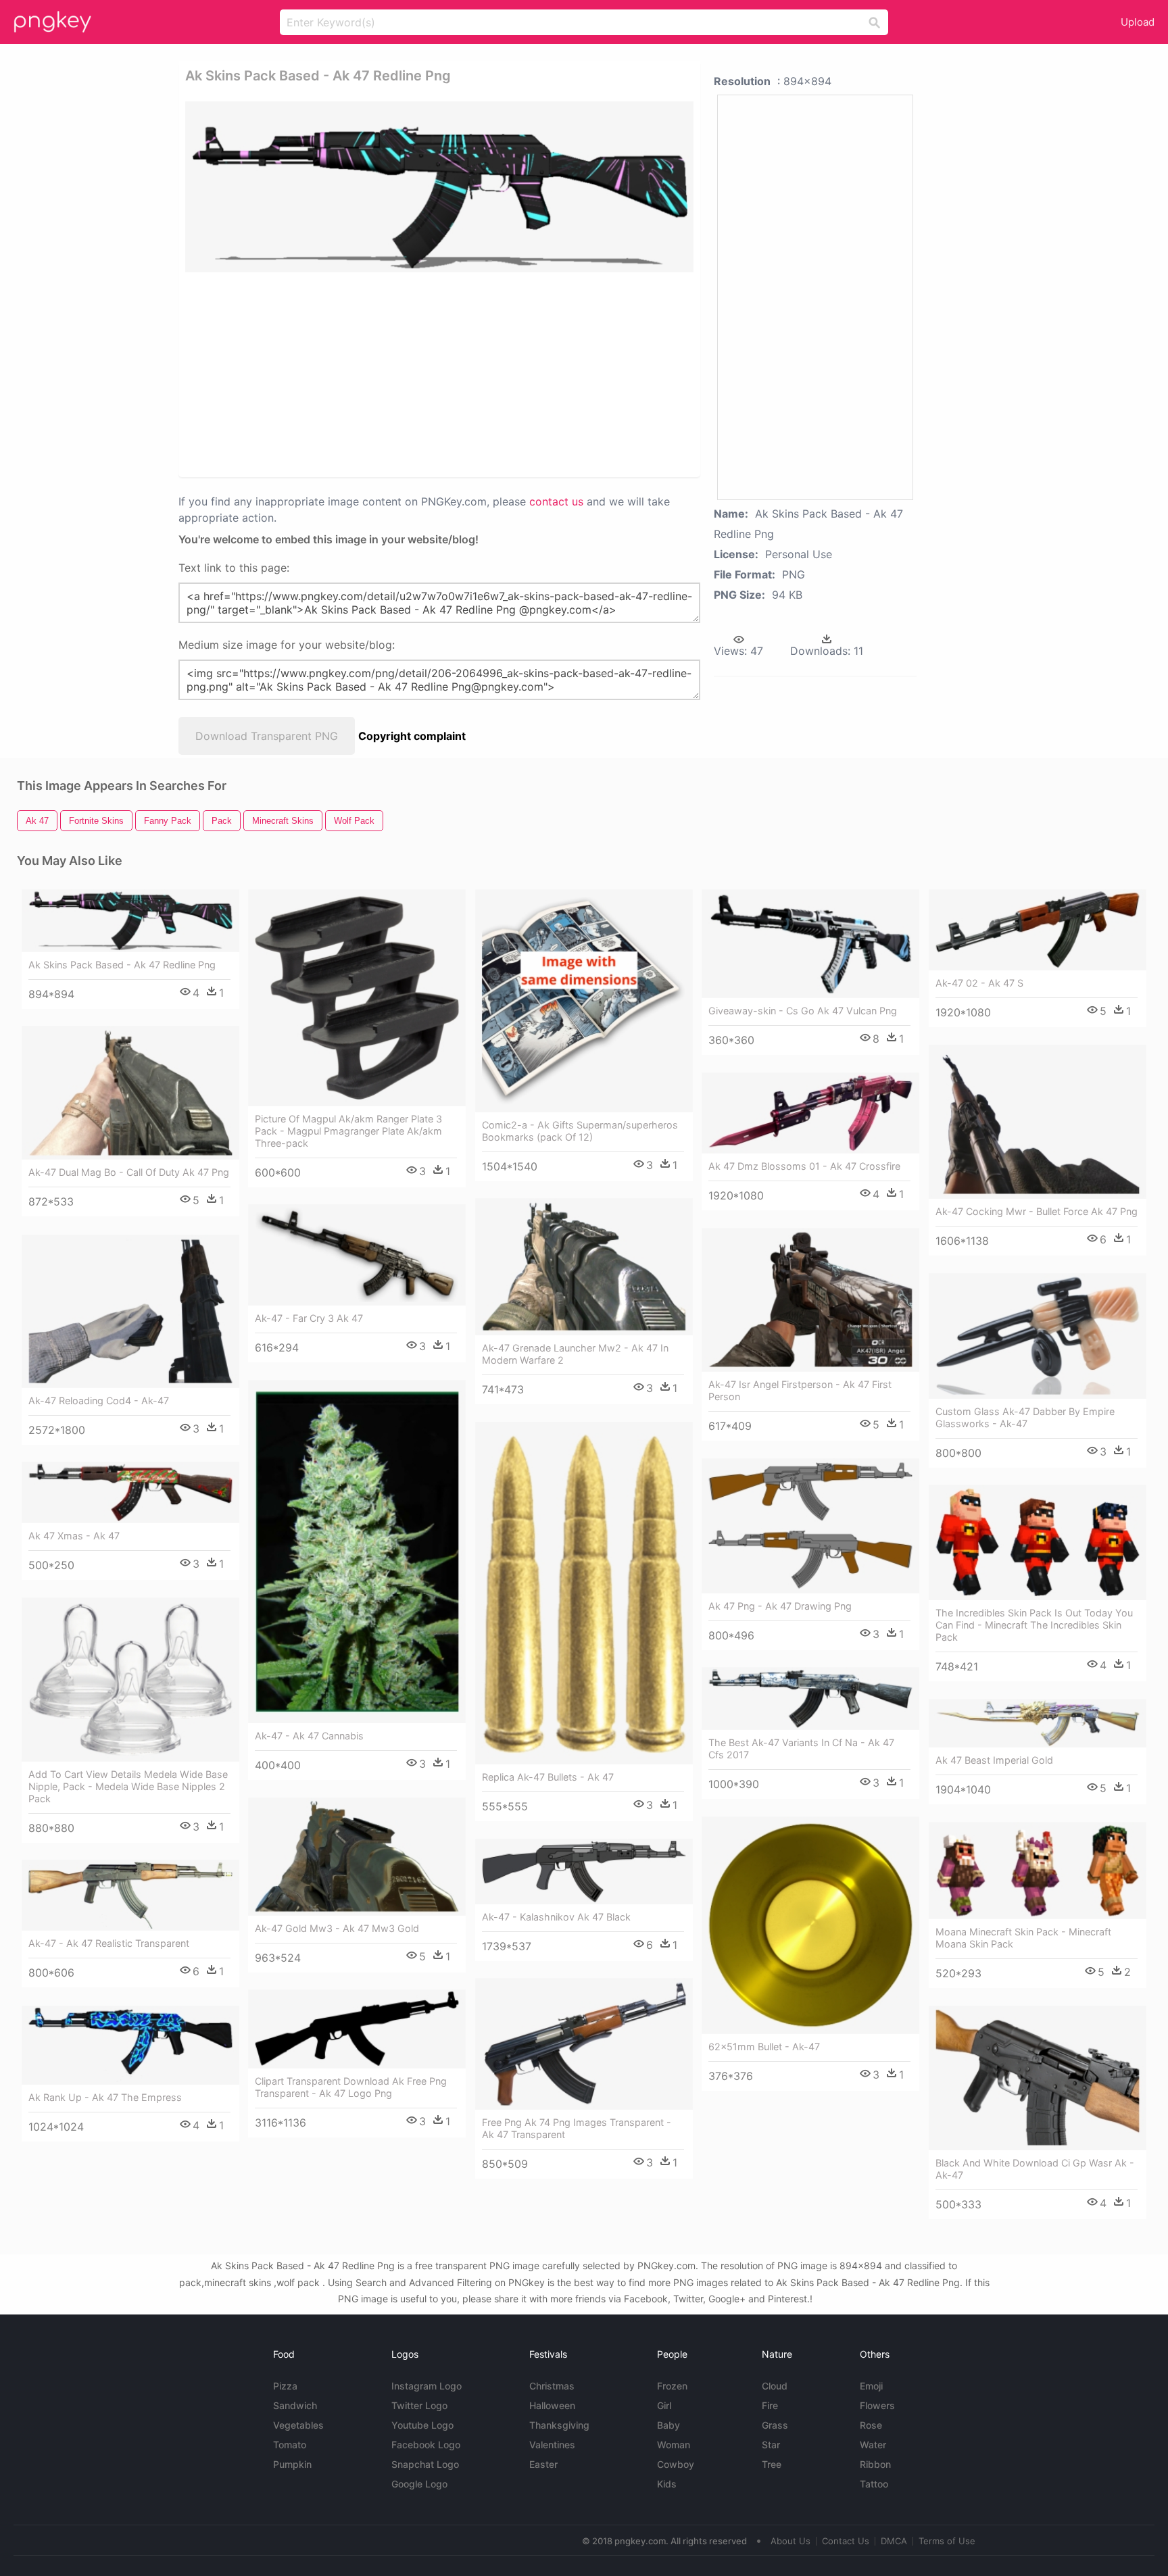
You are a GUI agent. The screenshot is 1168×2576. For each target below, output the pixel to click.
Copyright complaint (412, 736)
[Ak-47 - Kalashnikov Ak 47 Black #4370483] (584, 1872)
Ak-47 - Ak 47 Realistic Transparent (109, 1943)
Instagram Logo (427, 2386)
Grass (775, 2425)
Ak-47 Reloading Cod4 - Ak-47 (99, 1401)
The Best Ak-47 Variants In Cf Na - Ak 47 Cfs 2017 (801, 1749)
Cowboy (676, 2464)
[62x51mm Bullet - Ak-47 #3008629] (810, 1925)
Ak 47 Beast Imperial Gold (994, 1760)
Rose (871, 2425)
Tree (772, 2464)
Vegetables (298, 2425)
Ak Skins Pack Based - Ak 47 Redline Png (122, 965)
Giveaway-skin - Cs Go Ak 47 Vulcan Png (803, 1011)
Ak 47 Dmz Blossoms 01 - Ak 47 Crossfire (804, 1166)
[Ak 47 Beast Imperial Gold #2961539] (1038, 1723)
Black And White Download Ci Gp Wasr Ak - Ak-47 (1035, 2169)
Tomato (290, 2445)
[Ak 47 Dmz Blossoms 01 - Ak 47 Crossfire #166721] (810, 1113)
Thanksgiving (559, 2425)
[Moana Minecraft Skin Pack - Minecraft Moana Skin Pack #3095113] (1038, 1871)
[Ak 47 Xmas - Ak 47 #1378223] (130, 1492)
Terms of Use (947, 2541)
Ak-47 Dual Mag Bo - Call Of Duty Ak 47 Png (129, 1172)
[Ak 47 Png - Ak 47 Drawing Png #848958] (810, 1526)
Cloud (775, 2386)
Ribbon (875, 2464)
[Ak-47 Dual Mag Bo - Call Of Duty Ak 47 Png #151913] (130, 1093)
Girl (664, 2405)
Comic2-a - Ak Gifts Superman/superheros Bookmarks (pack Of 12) (580, 1131)
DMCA (894, 2541)
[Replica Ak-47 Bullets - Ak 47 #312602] (584, 1593)
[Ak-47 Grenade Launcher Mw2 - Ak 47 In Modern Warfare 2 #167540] (584, 1267)
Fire (770, 2405)
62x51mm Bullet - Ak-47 (764, 2047)
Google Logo (419, 2484)
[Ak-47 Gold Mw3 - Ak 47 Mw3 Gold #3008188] (357, 1857)
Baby (668, 2425)
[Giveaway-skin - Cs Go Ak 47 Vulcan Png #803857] (810, 944)
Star (771, 2445)
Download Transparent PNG (267, 736)
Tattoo (874, 2484)
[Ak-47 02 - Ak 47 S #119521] (1038, 930)
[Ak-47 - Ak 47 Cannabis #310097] (357, 1552)
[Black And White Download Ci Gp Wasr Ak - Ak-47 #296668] (1038, 2078)
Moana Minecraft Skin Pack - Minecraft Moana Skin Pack (1023, 1938)
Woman (674, 2445)
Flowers (877, 2405)
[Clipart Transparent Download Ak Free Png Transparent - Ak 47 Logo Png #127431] (357, 2029)
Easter (543, 2464)
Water (873, 2445)
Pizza (285, 2386)
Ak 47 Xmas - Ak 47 (74, 1536)
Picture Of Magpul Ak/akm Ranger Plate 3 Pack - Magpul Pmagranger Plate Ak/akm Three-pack (348, 1131)
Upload (1138, 22)
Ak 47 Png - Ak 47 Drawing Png (780, 1606)
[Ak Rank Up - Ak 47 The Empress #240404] (130, 2045)
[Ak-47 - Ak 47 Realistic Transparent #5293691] (130, 1895)
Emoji (871, 2386)
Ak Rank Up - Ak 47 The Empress (105, 2097)
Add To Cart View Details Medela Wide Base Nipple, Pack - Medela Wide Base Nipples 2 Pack (128, 1786)
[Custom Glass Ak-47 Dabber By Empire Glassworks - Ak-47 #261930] (1038, 1336)
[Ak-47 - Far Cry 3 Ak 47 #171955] (357, 1255)
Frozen (672, 2386)
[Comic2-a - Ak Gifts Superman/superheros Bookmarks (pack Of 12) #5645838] (584, 1000)
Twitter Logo (419, 2405)
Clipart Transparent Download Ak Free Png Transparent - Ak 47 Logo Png (351, 2087)
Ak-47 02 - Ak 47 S (979, 983)
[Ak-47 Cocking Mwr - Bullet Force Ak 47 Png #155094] (1038, 1122)
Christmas (552, 2386)
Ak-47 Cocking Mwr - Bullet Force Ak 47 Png (1037, 1211)
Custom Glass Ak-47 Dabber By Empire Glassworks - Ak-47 (1025, 1417)
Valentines (552, 2445)
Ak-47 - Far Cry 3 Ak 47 (309, 1318)
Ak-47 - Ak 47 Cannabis (309, 1736)
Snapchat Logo (425, 2464)
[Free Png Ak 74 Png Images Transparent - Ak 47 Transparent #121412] (584, 2044)
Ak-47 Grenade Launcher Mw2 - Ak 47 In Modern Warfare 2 (575, 1354)
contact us (556, 501)
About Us (790, 2541)
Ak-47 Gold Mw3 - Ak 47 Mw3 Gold (337, 1928)
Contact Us (846, 2541)
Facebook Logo (426, 2445)
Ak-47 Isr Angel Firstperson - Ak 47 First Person (800, 1390)
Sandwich (295, 2405)
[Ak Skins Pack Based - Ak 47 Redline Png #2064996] (130, 921)
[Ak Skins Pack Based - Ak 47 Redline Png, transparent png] (439, 187)
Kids (667, 2484)
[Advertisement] (390, 374)
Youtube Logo (422, 2425)
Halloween (552, 2405)
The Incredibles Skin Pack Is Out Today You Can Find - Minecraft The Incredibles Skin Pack (1034, 1625)
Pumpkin (292, 2464)
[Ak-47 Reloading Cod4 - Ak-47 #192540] (130, 1311)
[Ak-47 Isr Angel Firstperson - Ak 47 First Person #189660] (810, 1300)
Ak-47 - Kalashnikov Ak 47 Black (556, 1917)
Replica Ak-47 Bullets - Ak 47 (548, 1777)
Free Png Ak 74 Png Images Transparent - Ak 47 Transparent (577, 2128)
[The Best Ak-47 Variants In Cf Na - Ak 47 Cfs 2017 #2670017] (810, 1699)
